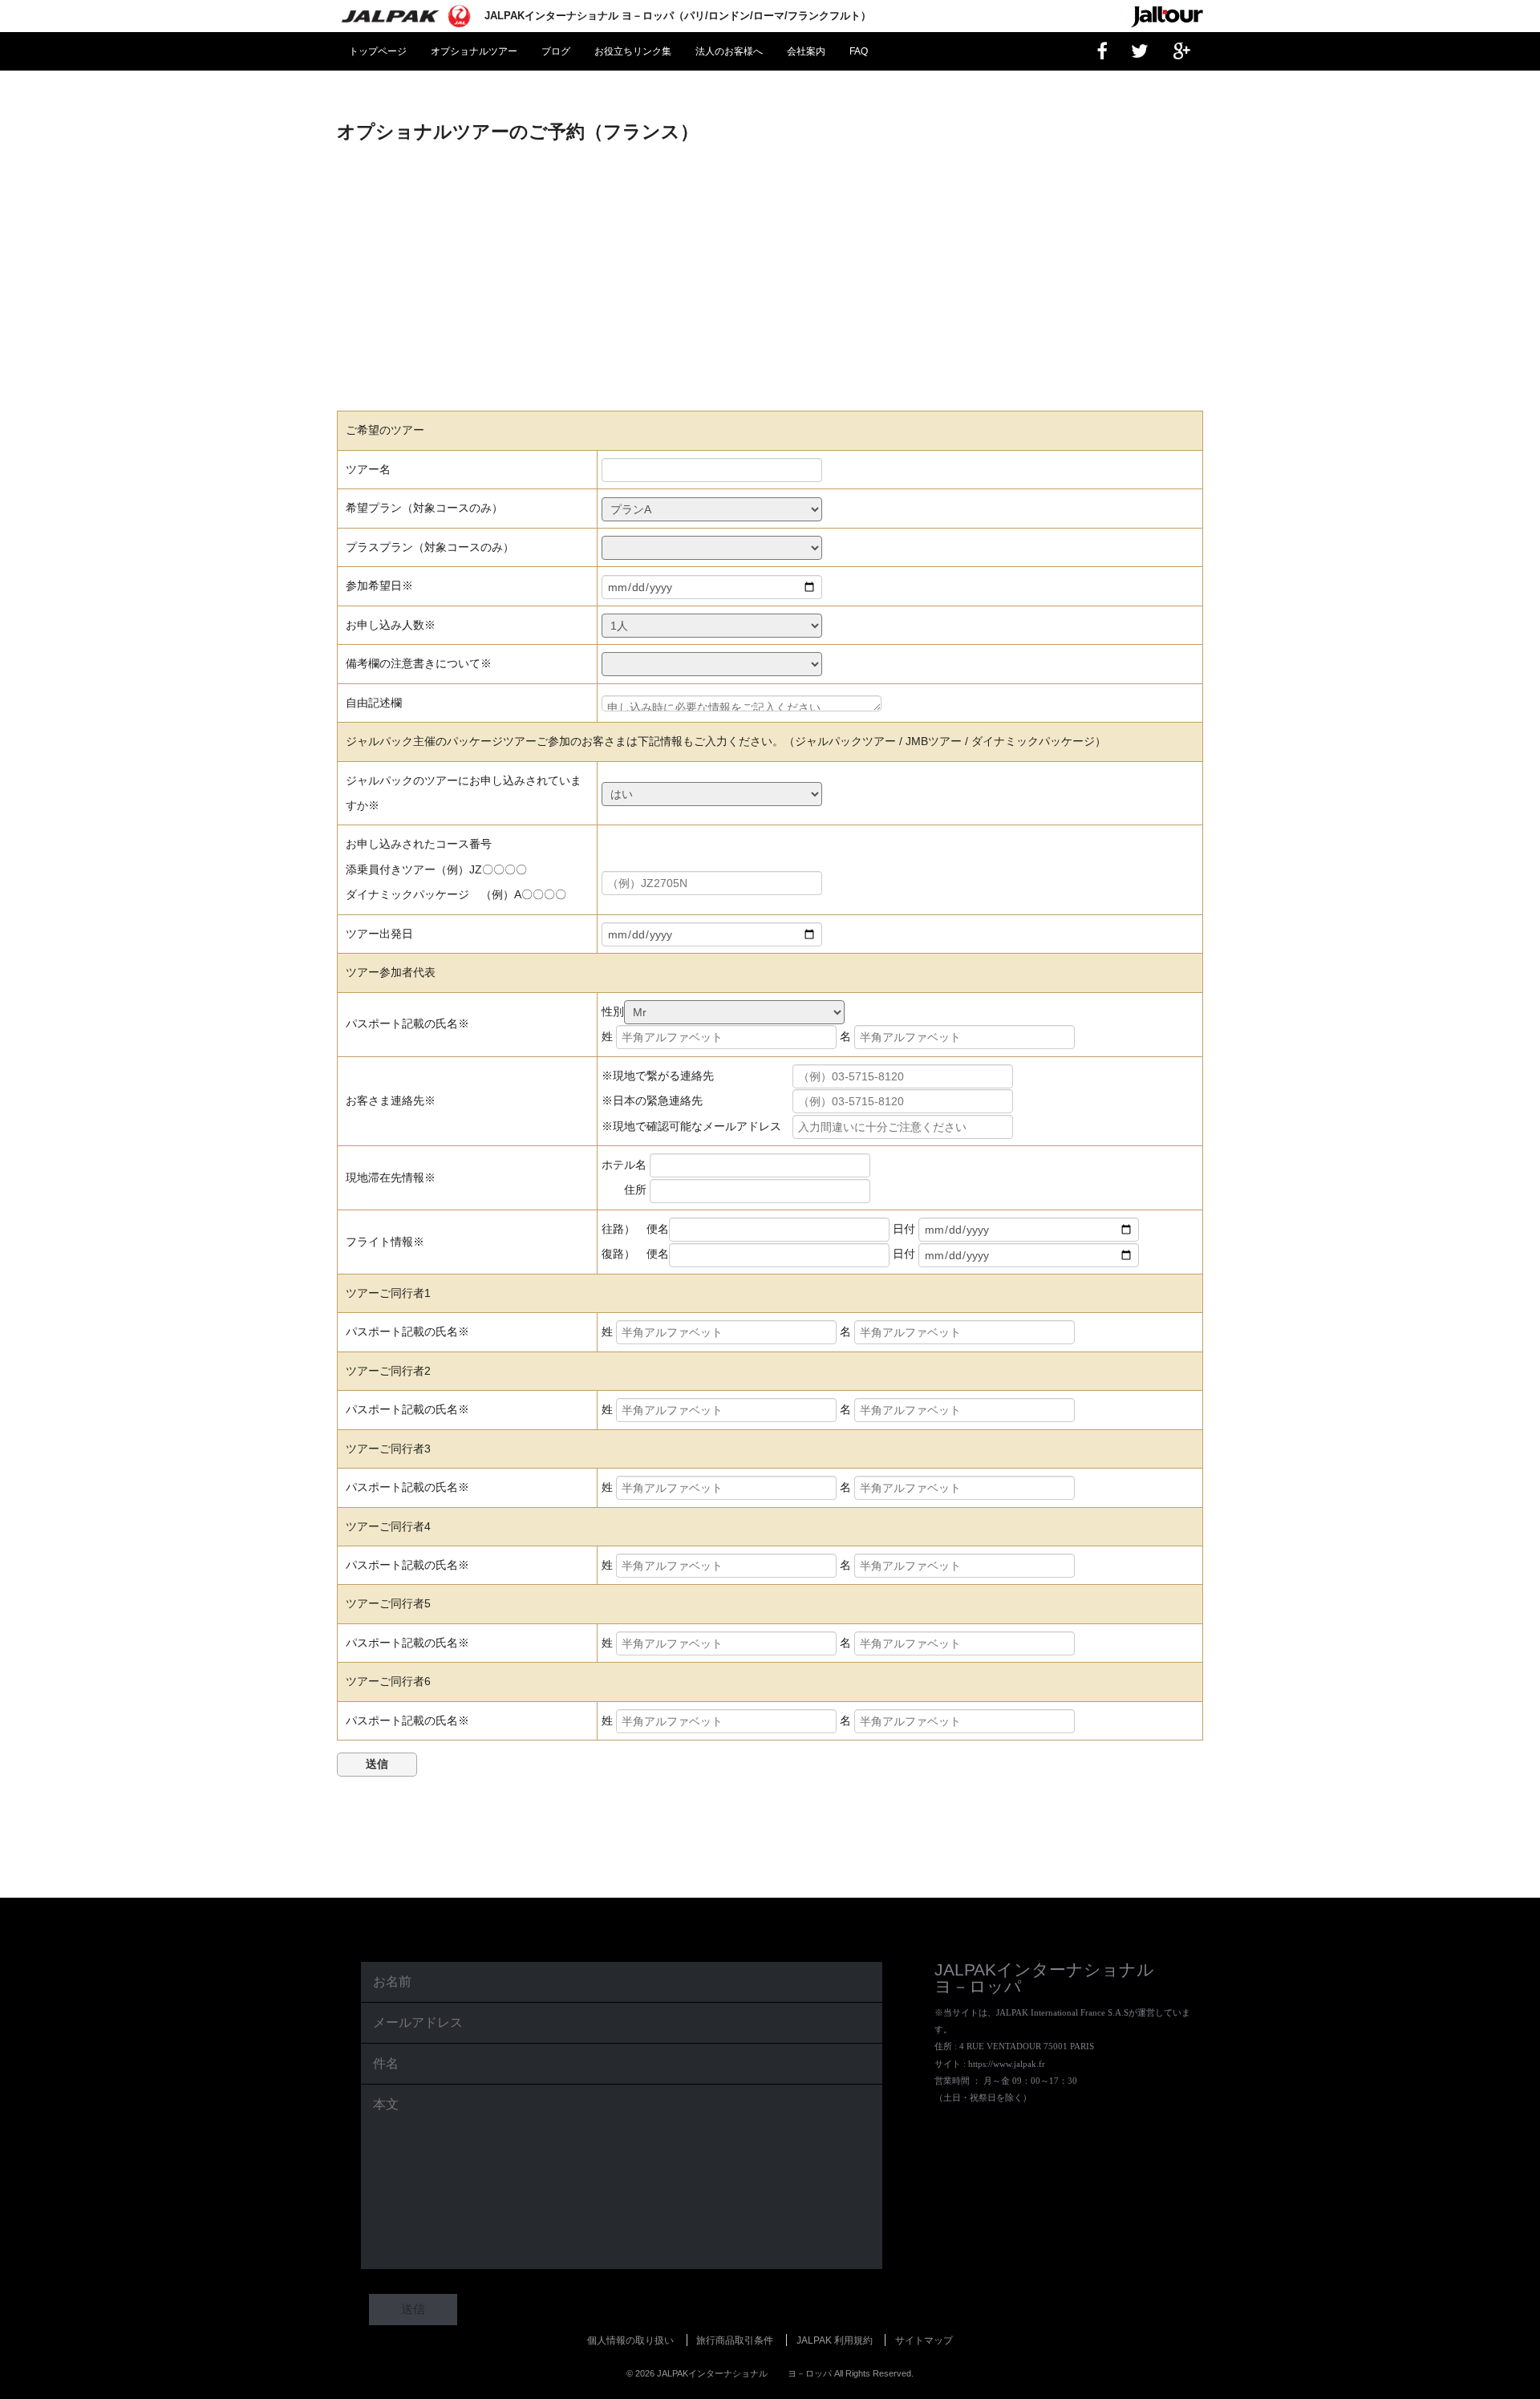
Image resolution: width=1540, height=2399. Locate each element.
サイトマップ (924, 2340)
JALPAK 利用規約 (835, 2340)
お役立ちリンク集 (633, 51)
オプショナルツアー (474, 51)
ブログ (556, 51)
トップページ (378, 51)
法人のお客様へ (729, 51)
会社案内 (806, 51)
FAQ (859, 51)
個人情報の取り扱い (630, 2340)
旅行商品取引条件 (735, 2340)
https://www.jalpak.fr (1007, 2064)
